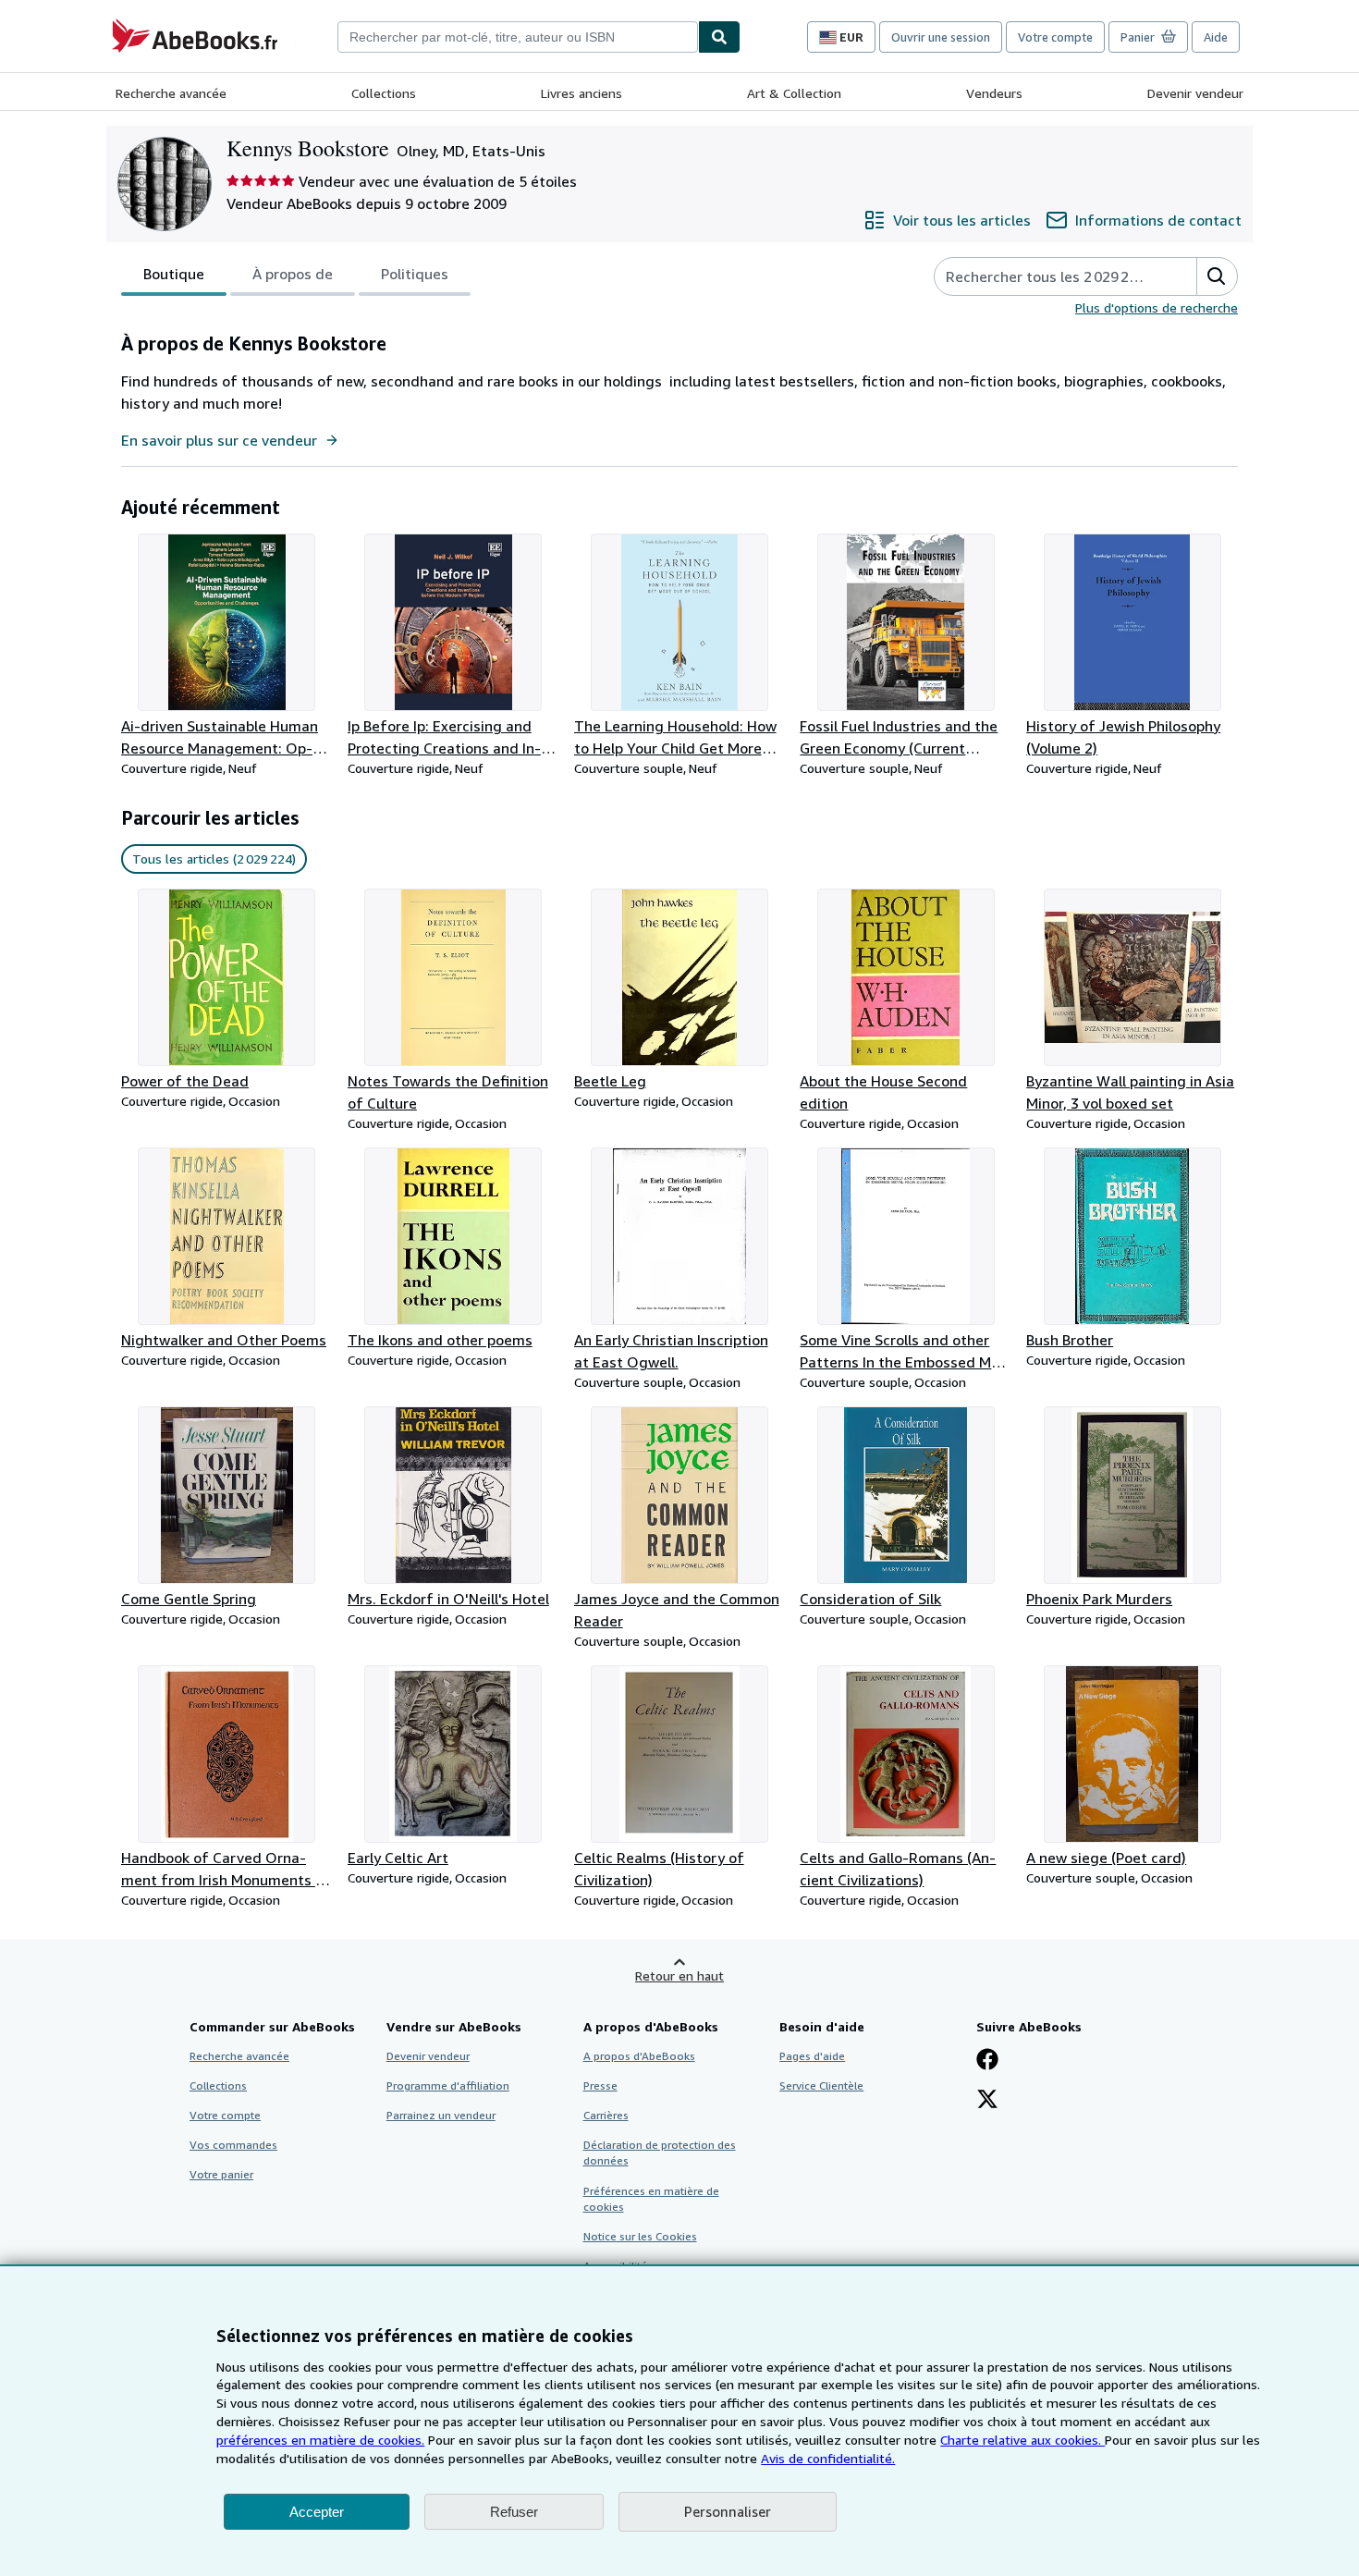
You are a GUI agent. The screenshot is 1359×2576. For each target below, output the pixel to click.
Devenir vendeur (1195, 93)
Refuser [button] (514, 2512)
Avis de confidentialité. (828, 2458)
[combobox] (518, 37)
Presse (600, 2085)
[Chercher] (719, 37)
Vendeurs (994, 93)
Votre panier (221, 2174)
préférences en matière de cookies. (320, 2440)
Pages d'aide (812, 2056)
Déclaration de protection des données (660, 2153)
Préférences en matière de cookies (651, 2199)
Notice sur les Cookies (640, 2236)
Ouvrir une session (941, 37)
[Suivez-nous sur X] (987, 2101)
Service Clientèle (821, 2085)
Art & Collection (794, 93)
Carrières (606, 2115)
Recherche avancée (171, 93)
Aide (1216, 37)
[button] (1217, 276)
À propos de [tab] (293, 274)
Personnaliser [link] (728, 2511)
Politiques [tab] (415, 274)
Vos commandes (233, 2145)
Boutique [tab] (174, 274)
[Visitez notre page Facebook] (987, 2061)
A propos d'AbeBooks (639, 2056)
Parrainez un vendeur (441, 2115)
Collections (384, 93)
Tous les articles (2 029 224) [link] (214, 859)
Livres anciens (582, 93)
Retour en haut (679, 1975)
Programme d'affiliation (448, 2085)
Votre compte (1055, 37)
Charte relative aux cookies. (1022, 2440)
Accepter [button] (317, 2512)
